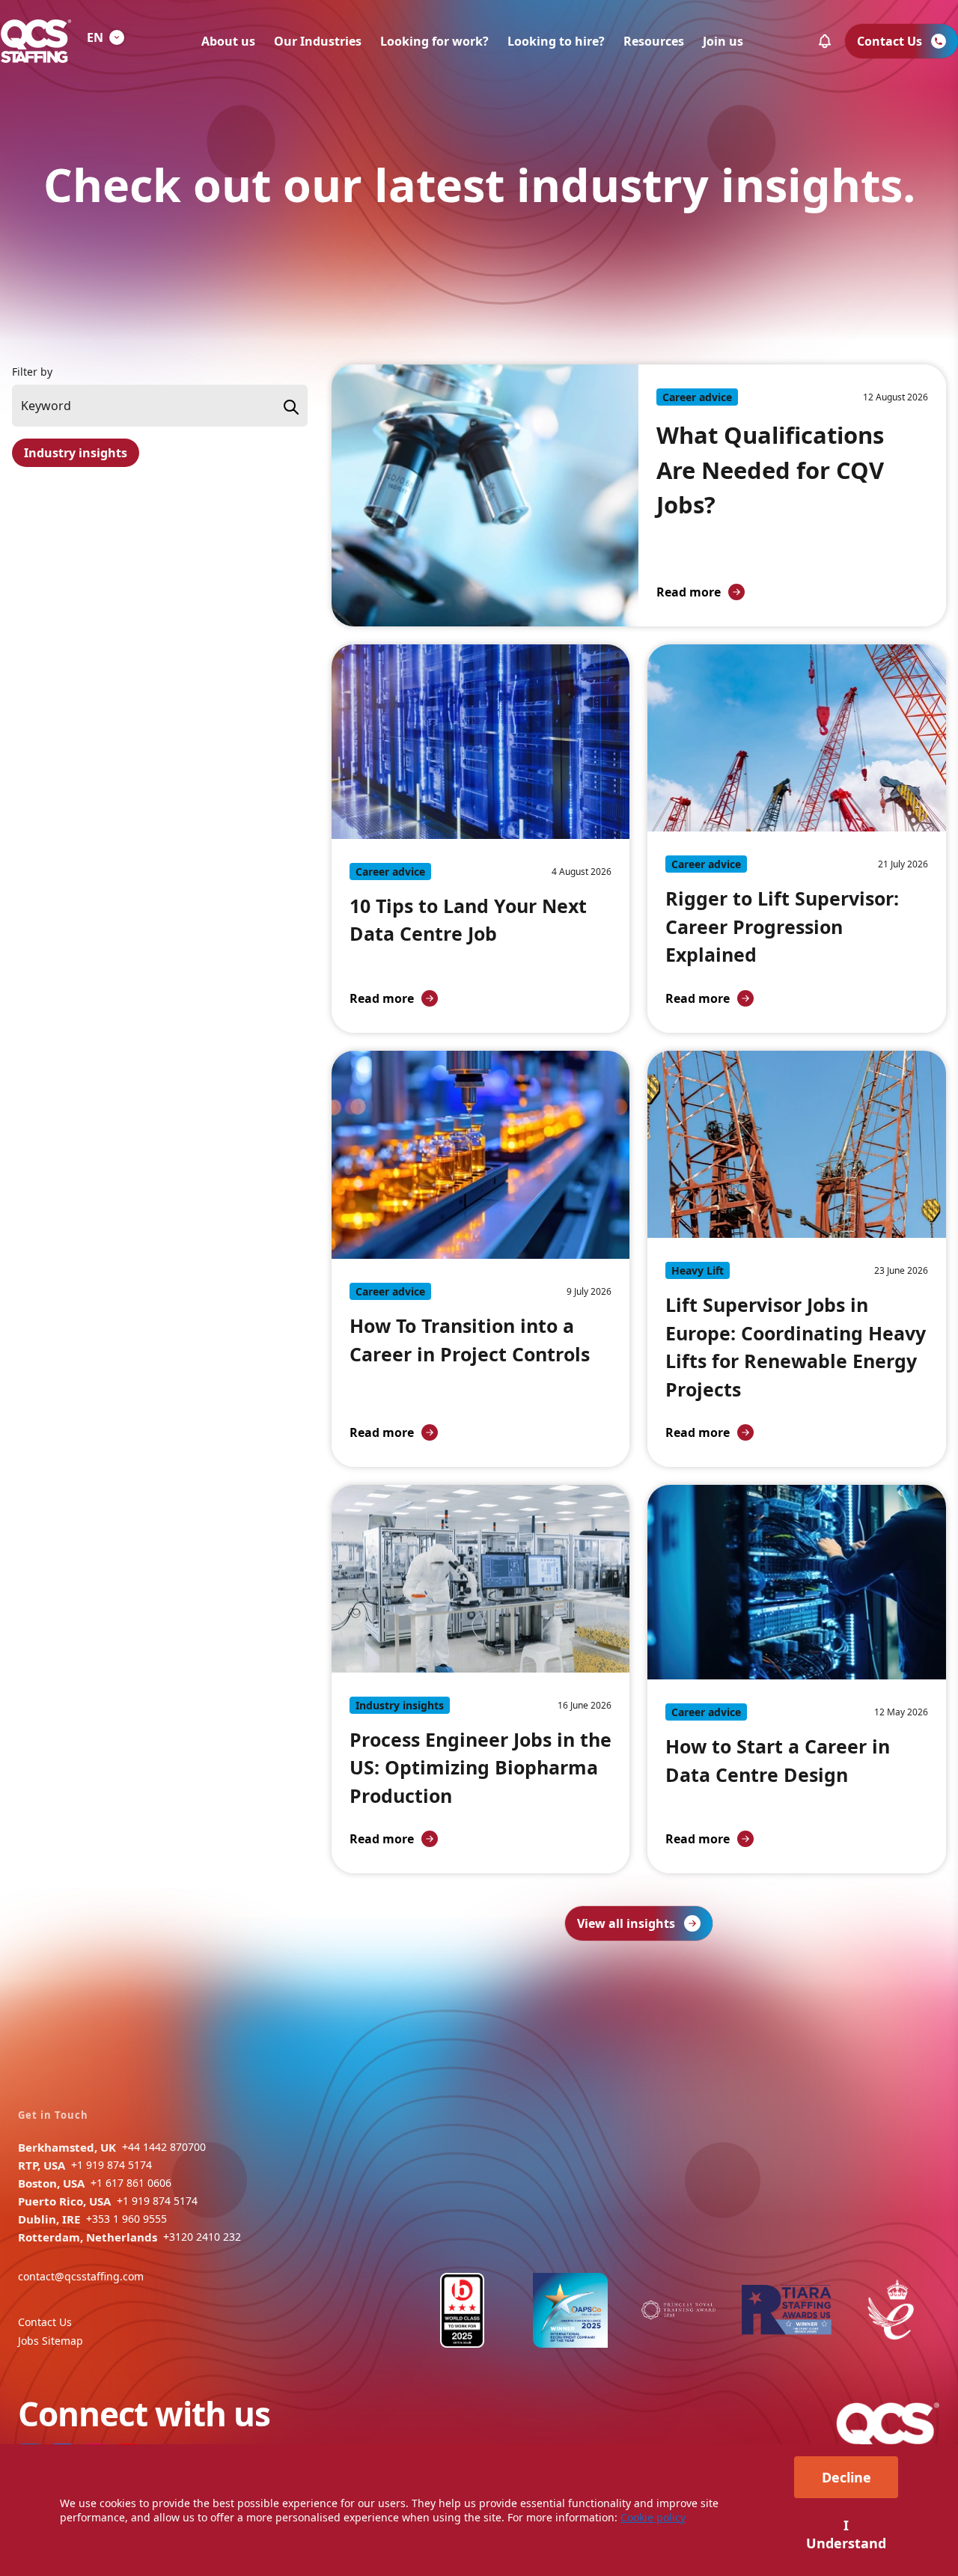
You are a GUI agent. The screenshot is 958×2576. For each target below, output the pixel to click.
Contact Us (45, 2322)
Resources (654, 41)
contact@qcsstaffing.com (81, 2276)
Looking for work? (434, 41)
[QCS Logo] (36, 41)
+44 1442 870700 (164, 2147)
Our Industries (318, 41)
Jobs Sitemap (51, 2341)
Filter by (32, 372)
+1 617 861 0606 (131, 2183)
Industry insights (76, 453)
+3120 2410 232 (202, 2237)
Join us (723, 41)
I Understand (846, 2534)
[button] (825, 41)
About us (228, 41)
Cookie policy (653, 2517)
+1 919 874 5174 (112, 2165)
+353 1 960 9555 (126, 2219)
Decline (846, 2477)
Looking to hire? (556, 41)
